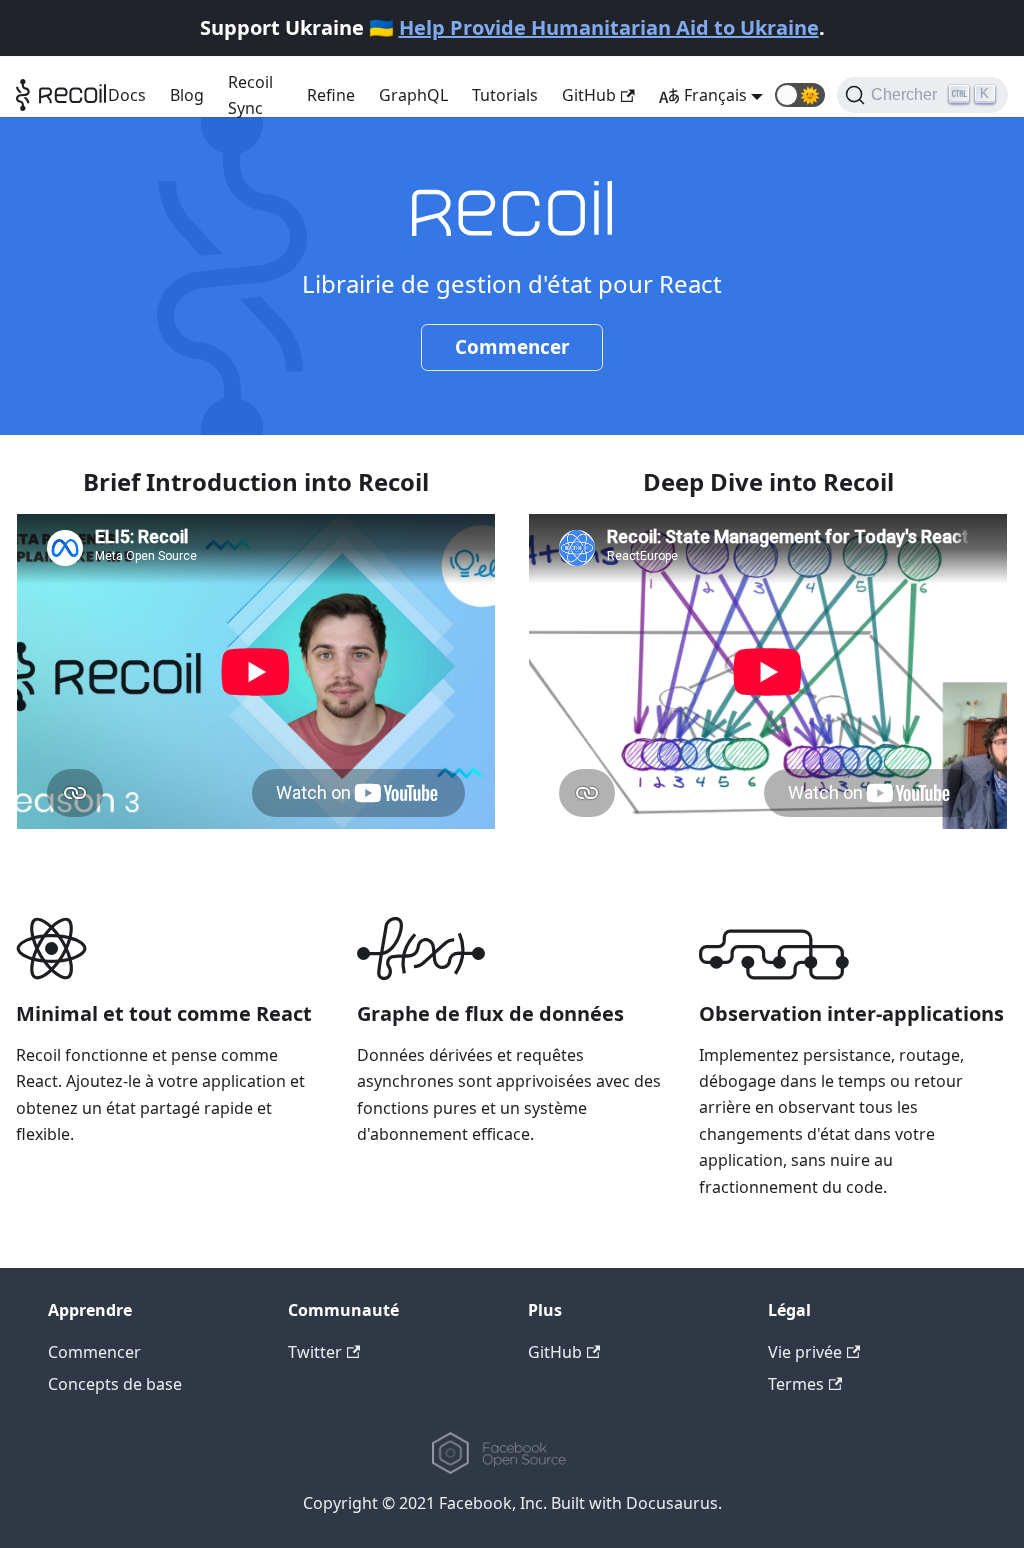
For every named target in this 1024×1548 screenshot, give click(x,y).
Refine (331, 95)
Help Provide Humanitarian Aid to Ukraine (609, 27)
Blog (187, 95)
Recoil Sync (250, 95)
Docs (127, 95)
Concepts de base (115, 1384)
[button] (800, 95)
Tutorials (505, 95)
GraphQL (413, 95)
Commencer (512, 347)
